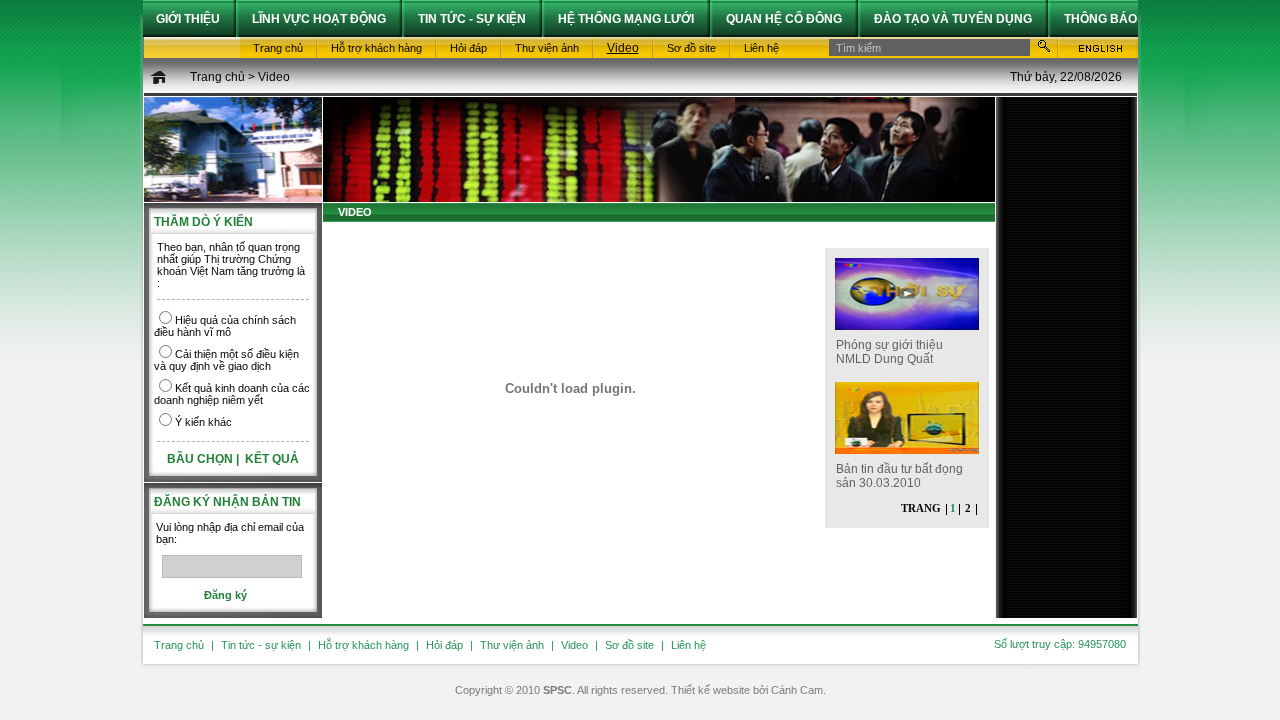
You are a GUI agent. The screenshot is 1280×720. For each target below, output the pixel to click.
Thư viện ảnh (512, 645)
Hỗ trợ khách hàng (363, 645)
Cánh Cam (797, 690)
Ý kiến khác (203, 422)
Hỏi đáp (444, 645)
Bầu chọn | (204, 459)
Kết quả (272, 459)
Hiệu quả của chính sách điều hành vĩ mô (225, 326)
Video (274, 77)
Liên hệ (688, 645)
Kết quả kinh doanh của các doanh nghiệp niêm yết (232, 394)
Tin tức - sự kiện (261, 645)
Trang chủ (217, 77)
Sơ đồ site (629, 645)
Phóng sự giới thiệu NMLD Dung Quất (889, 352)
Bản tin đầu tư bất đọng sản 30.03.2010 (899, 476)
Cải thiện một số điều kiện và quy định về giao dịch (226, 360)
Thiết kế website (710, 690)
